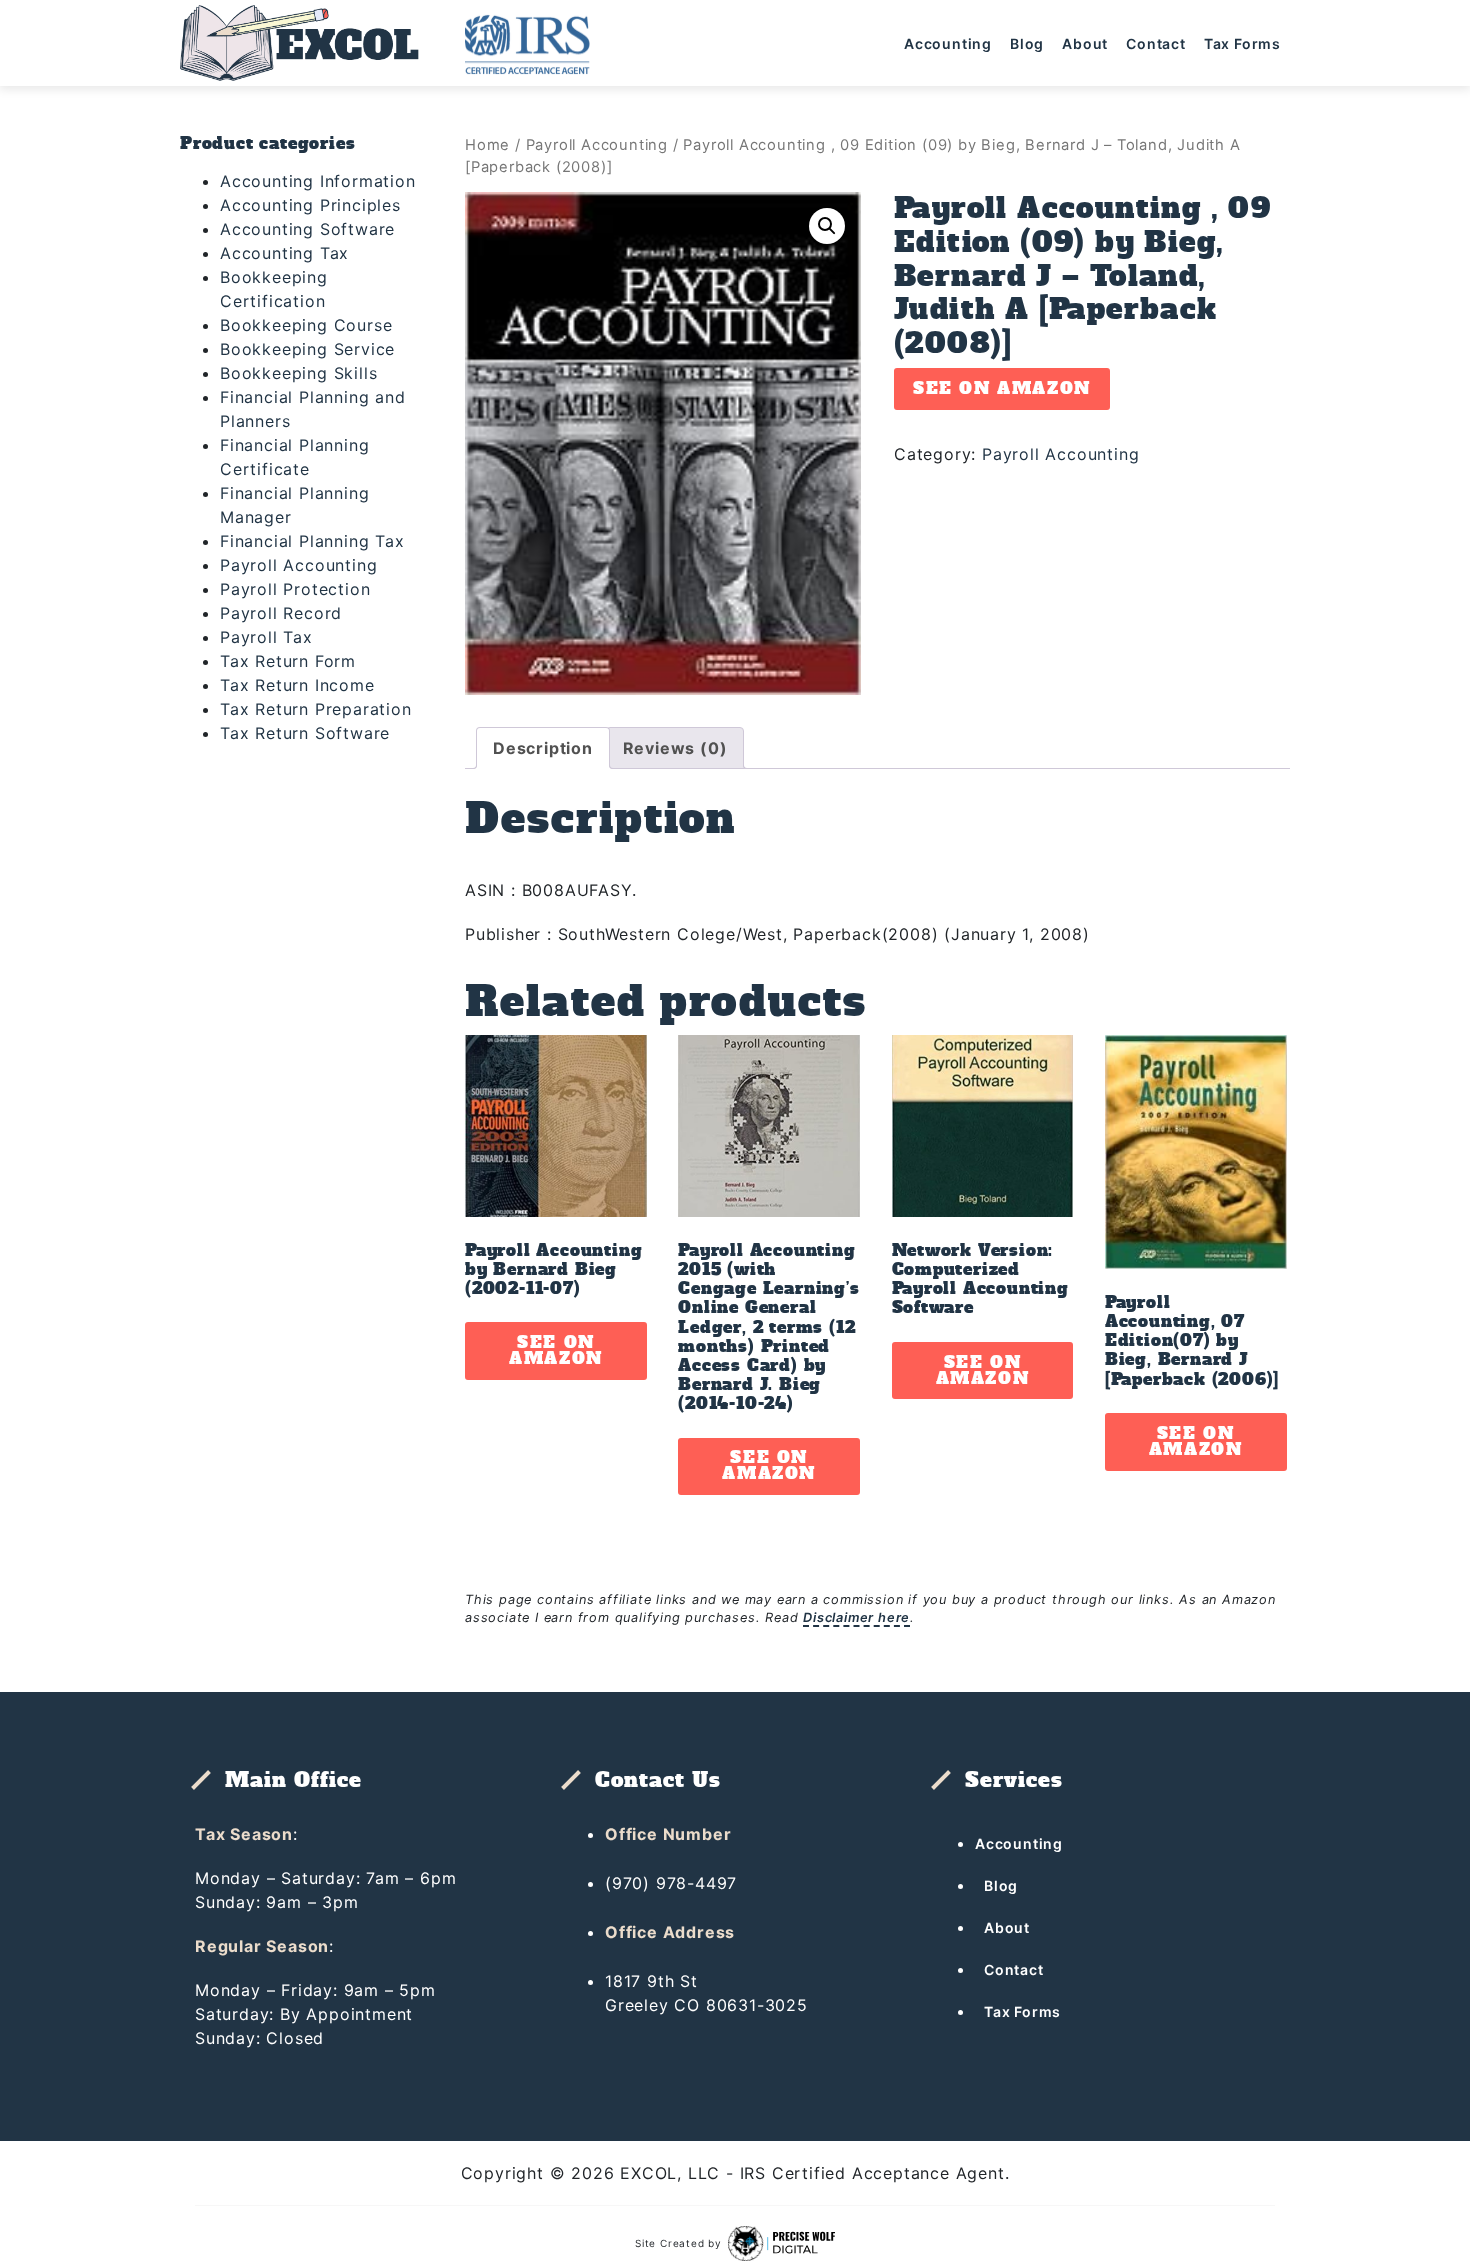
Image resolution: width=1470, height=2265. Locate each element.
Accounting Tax (284, 253)
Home (487, 145)
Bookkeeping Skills (298, 373)
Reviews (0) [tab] (675, 748)
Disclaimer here (856, 1617)
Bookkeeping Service (307, 349)
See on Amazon (1002, 388)
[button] (827, 226)
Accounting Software (307, 229)
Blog (1027, 43)
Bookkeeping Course (306, 325)
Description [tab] (543, 748)
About (1085, 43)
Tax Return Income (297, 685)
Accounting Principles (310, 205)
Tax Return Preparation (316, 709)
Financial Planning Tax (312, 541)
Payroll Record (281, 613)
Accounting (948, 43)
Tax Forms (1242, 43)
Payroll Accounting (298, 565)
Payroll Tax (266, 637)
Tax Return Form (288, 661)
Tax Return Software (305, 733)
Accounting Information (318, 181)
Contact (1156, 43)
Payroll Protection (295, 589)
